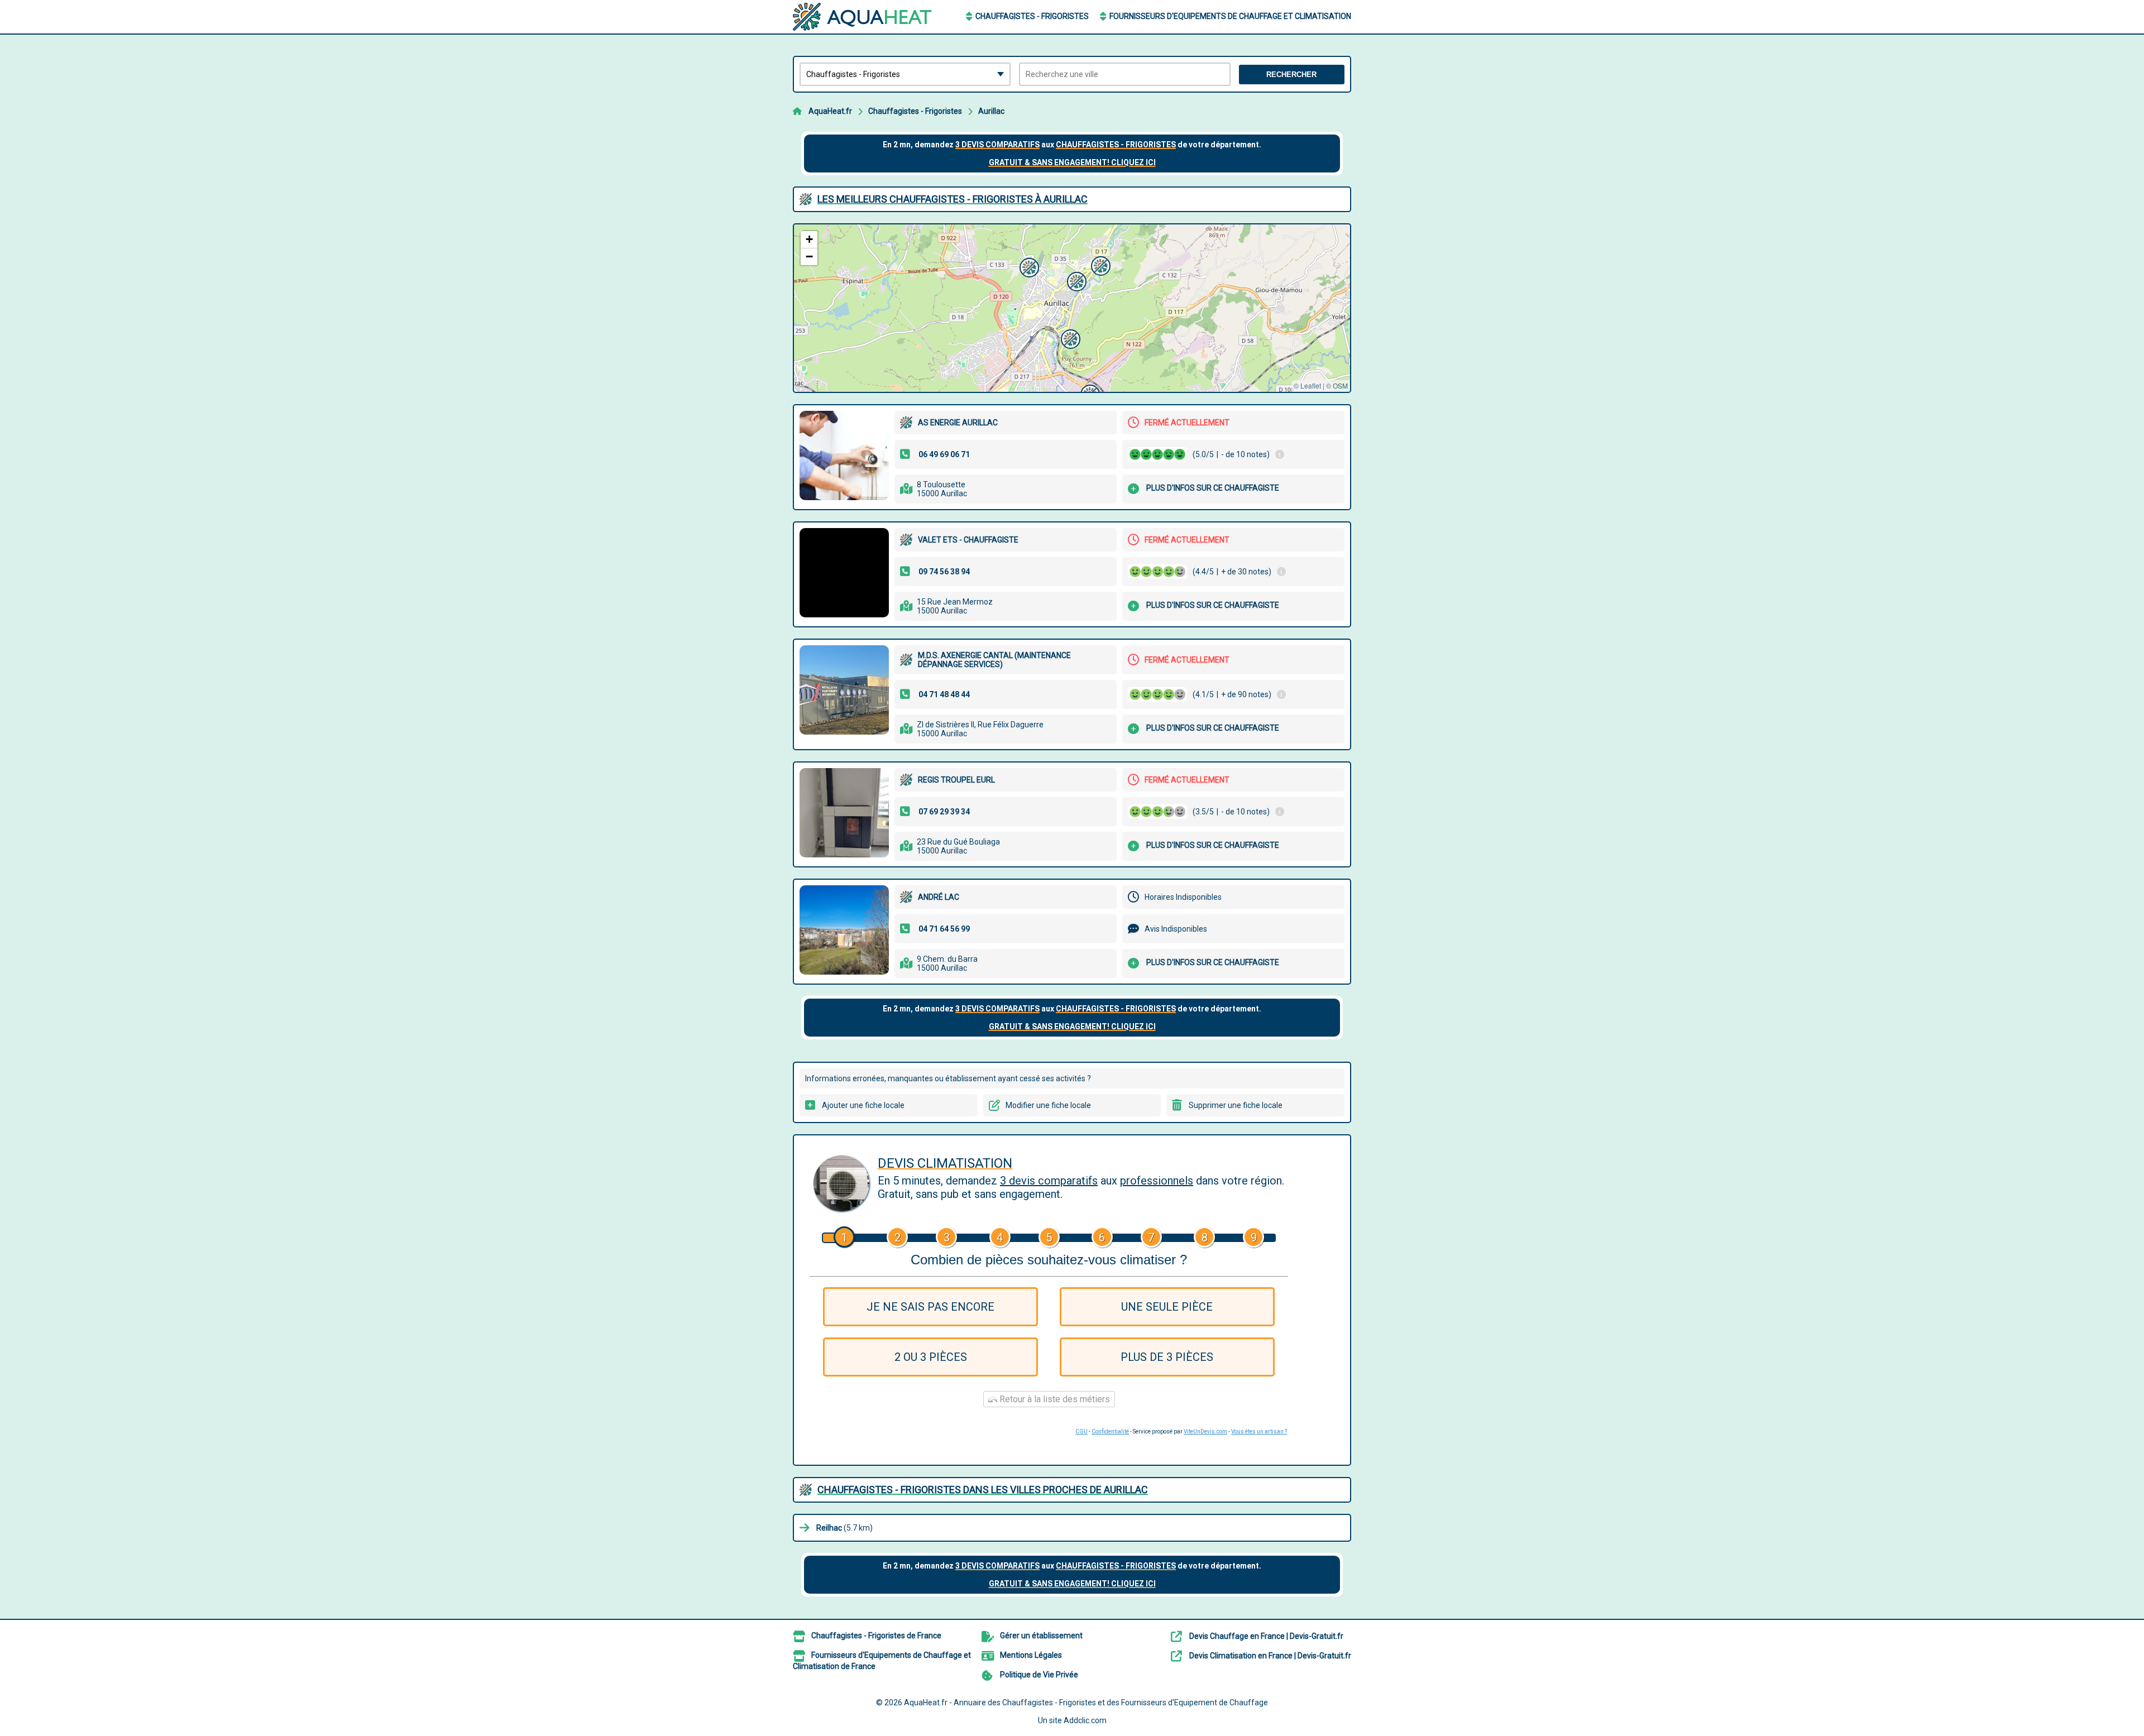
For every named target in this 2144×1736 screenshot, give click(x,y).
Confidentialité (1110, 1432)
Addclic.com (1085, 1720)
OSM (1340, 385)
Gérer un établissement (1041, 1636)
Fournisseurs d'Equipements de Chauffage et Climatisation (1230, 16)
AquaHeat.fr (830, 111)
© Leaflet (1307, 385)
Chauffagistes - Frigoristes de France (876, 1636)
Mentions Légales (1031, 1655)
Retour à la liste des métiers (1054, 1399)
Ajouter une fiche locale (863, 1105)
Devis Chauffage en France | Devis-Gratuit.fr (1266, 1636)
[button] (1028, 266)
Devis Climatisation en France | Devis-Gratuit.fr (1270, 1656)
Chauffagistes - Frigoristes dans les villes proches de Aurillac (983, 1490)
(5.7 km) (844, 1528)
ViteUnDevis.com (1205, 1432)
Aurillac (991, 111)
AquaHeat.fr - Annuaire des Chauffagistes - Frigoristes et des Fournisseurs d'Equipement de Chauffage (1086, 1703)
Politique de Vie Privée (1039, 1675)
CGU (1081, 1432)
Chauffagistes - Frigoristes (1032, 16)
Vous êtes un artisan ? (1259, 1432)
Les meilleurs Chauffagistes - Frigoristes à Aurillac (953, 199)
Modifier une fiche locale (1048, 1105)
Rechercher (1291, 75)
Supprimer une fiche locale (1236, 1105)
